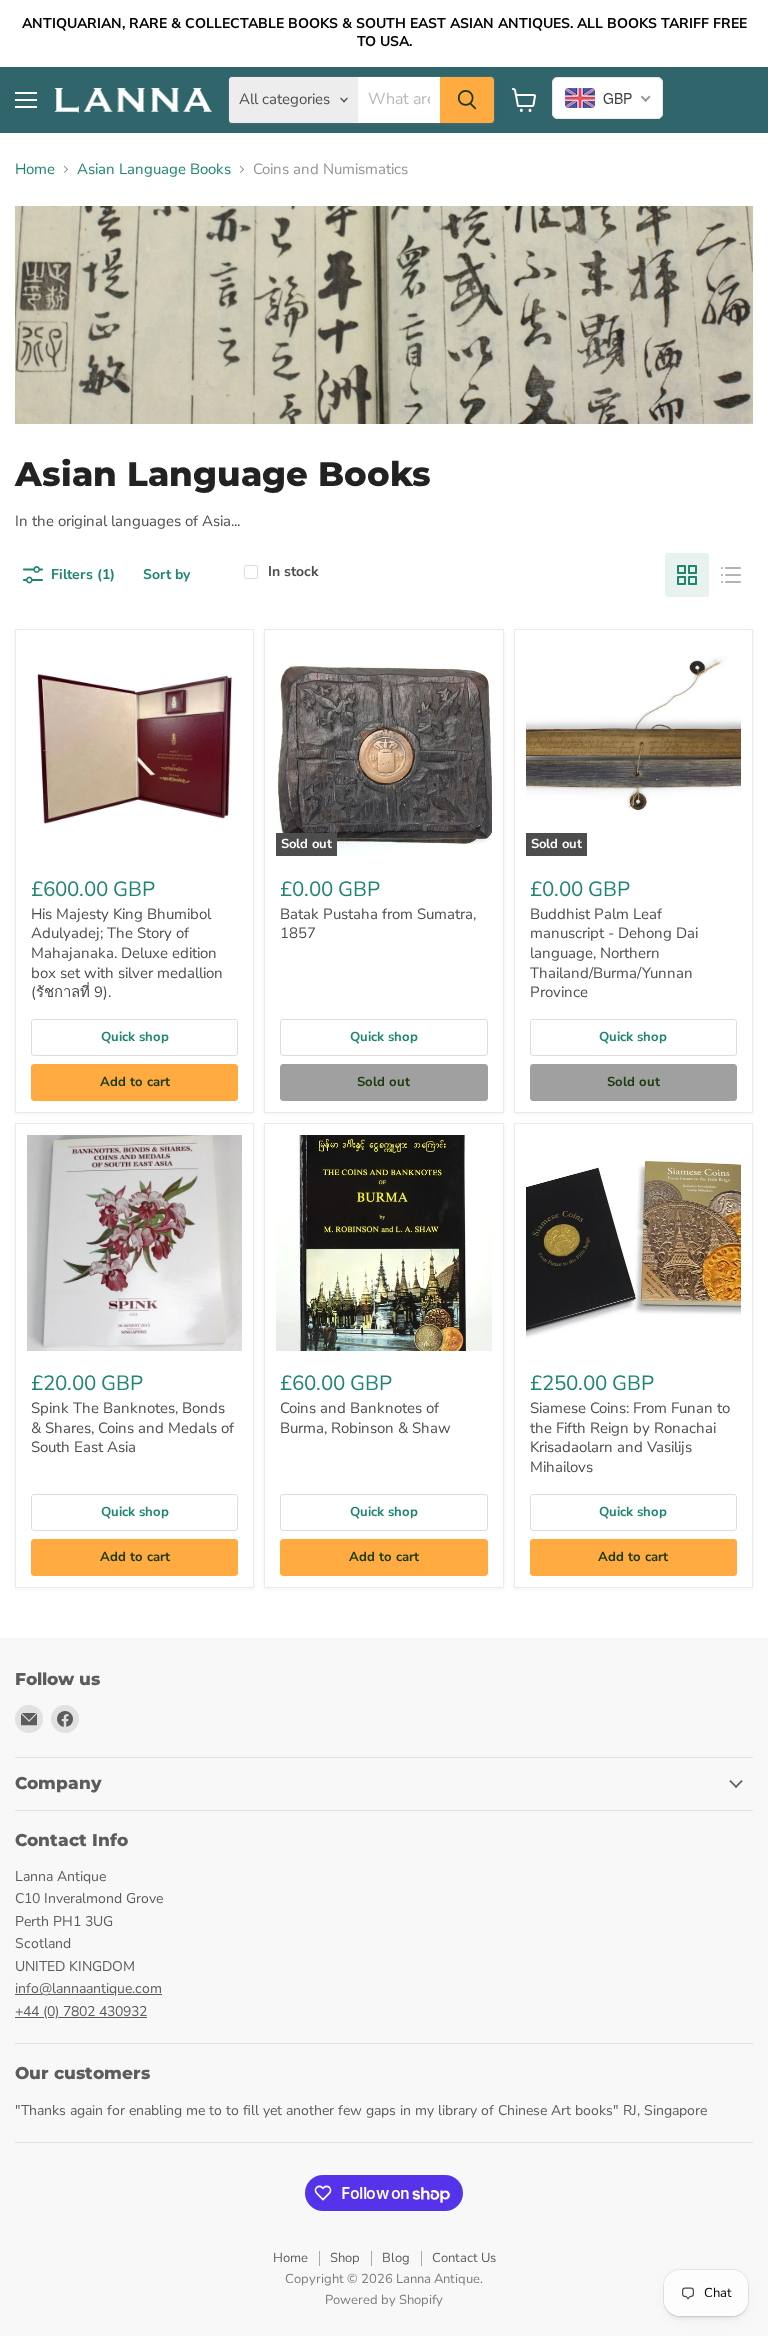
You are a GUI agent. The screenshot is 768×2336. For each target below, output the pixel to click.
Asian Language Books (154, 169)
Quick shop (135, 1037)
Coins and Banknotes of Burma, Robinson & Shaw (365, 1418)
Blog (396, 2258)
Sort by (166, 574)
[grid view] (687, 575)
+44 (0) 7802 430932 (81, 2011)
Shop (345, 2258)
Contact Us (464, 2258)
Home (35, 169)
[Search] (467, 100)
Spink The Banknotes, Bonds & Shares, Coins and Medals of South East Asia (132, 1427)
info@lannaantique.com (88, 1988)
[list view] (731, 575)
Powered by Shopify (384, 2300)
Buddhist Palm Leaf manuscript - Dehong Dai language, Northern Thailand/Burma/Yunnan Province (614, 953)
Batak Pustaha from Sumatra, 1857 (378, 924)
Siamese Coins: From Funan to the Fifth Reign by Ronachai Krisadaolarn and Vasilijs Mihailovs (630, 1437)
